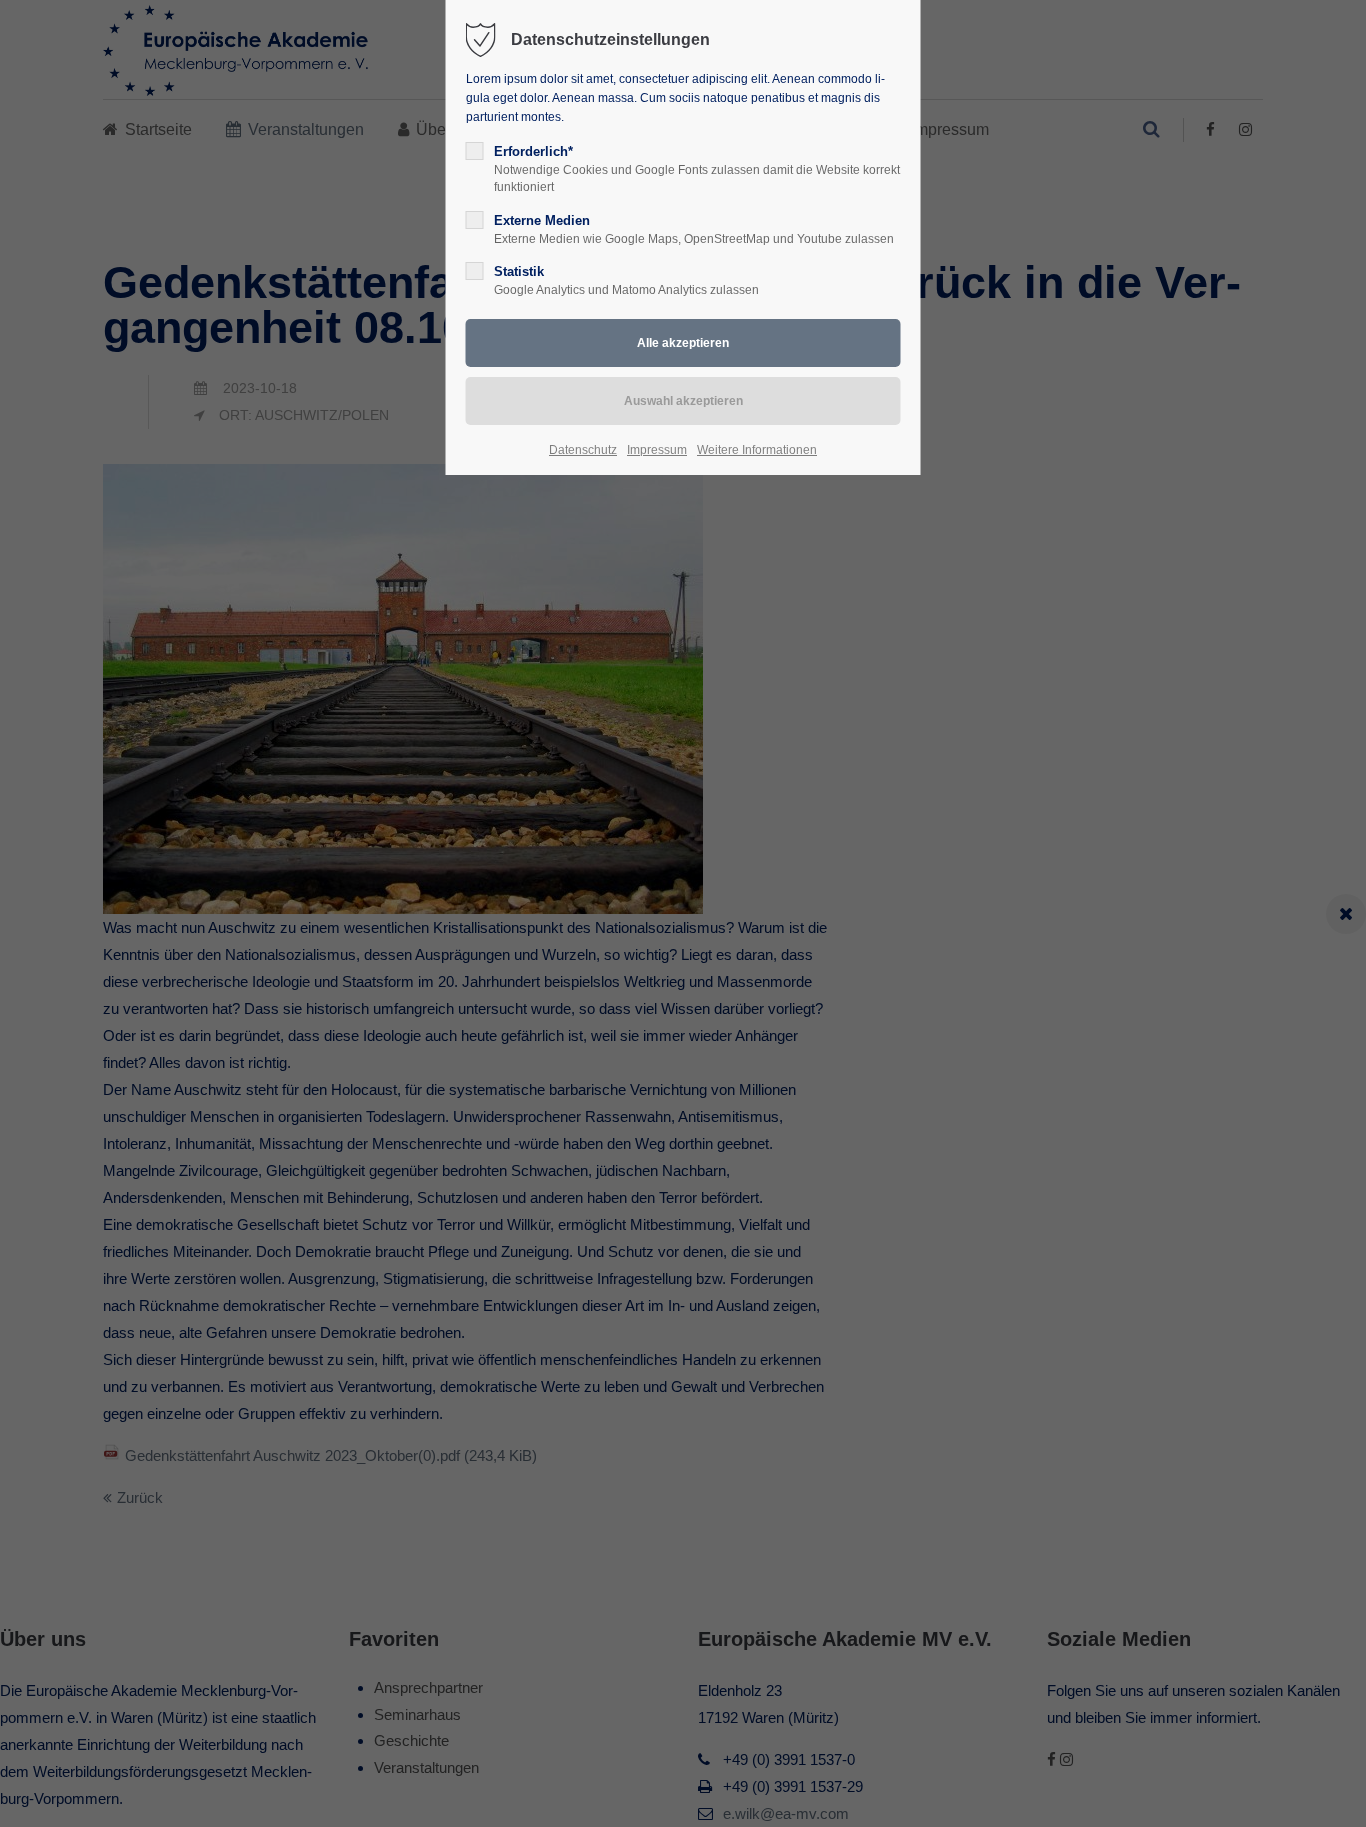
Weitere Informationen (757, 450)
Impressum (657, 450)
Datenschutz (583, 450)
